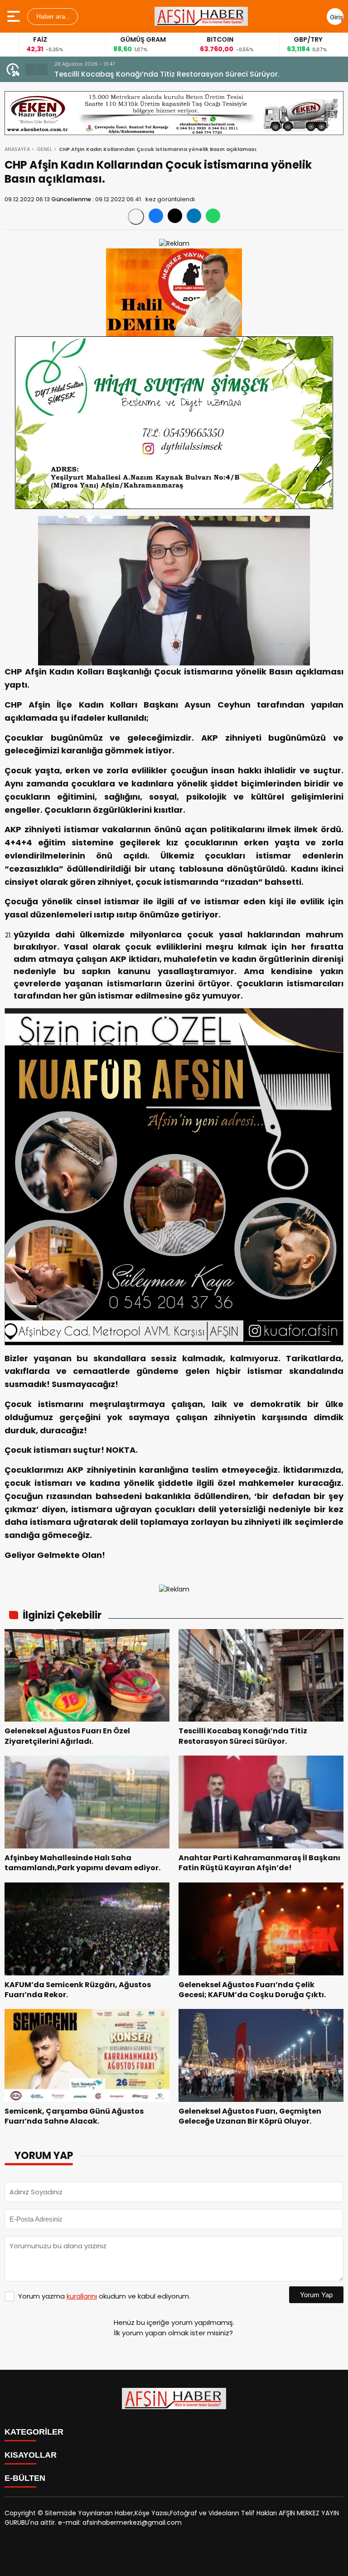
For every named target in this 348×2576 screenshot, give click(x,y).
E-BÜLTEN (25, 2478)
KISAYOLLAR (31, 2455)
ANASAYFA (17, 149)
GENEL (44, 149)
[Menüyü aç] (15, 16)
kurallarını (82, 2296)
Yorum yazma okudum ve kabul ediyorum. (104, 2296)
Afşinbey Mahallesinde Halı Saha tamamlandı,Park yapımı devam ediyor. (187, 74)
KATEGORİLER (34, 2432)
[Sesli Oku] (136, 217)
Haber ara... (53, 16)
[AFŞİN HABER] (201, 16)
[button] (31, 69)
